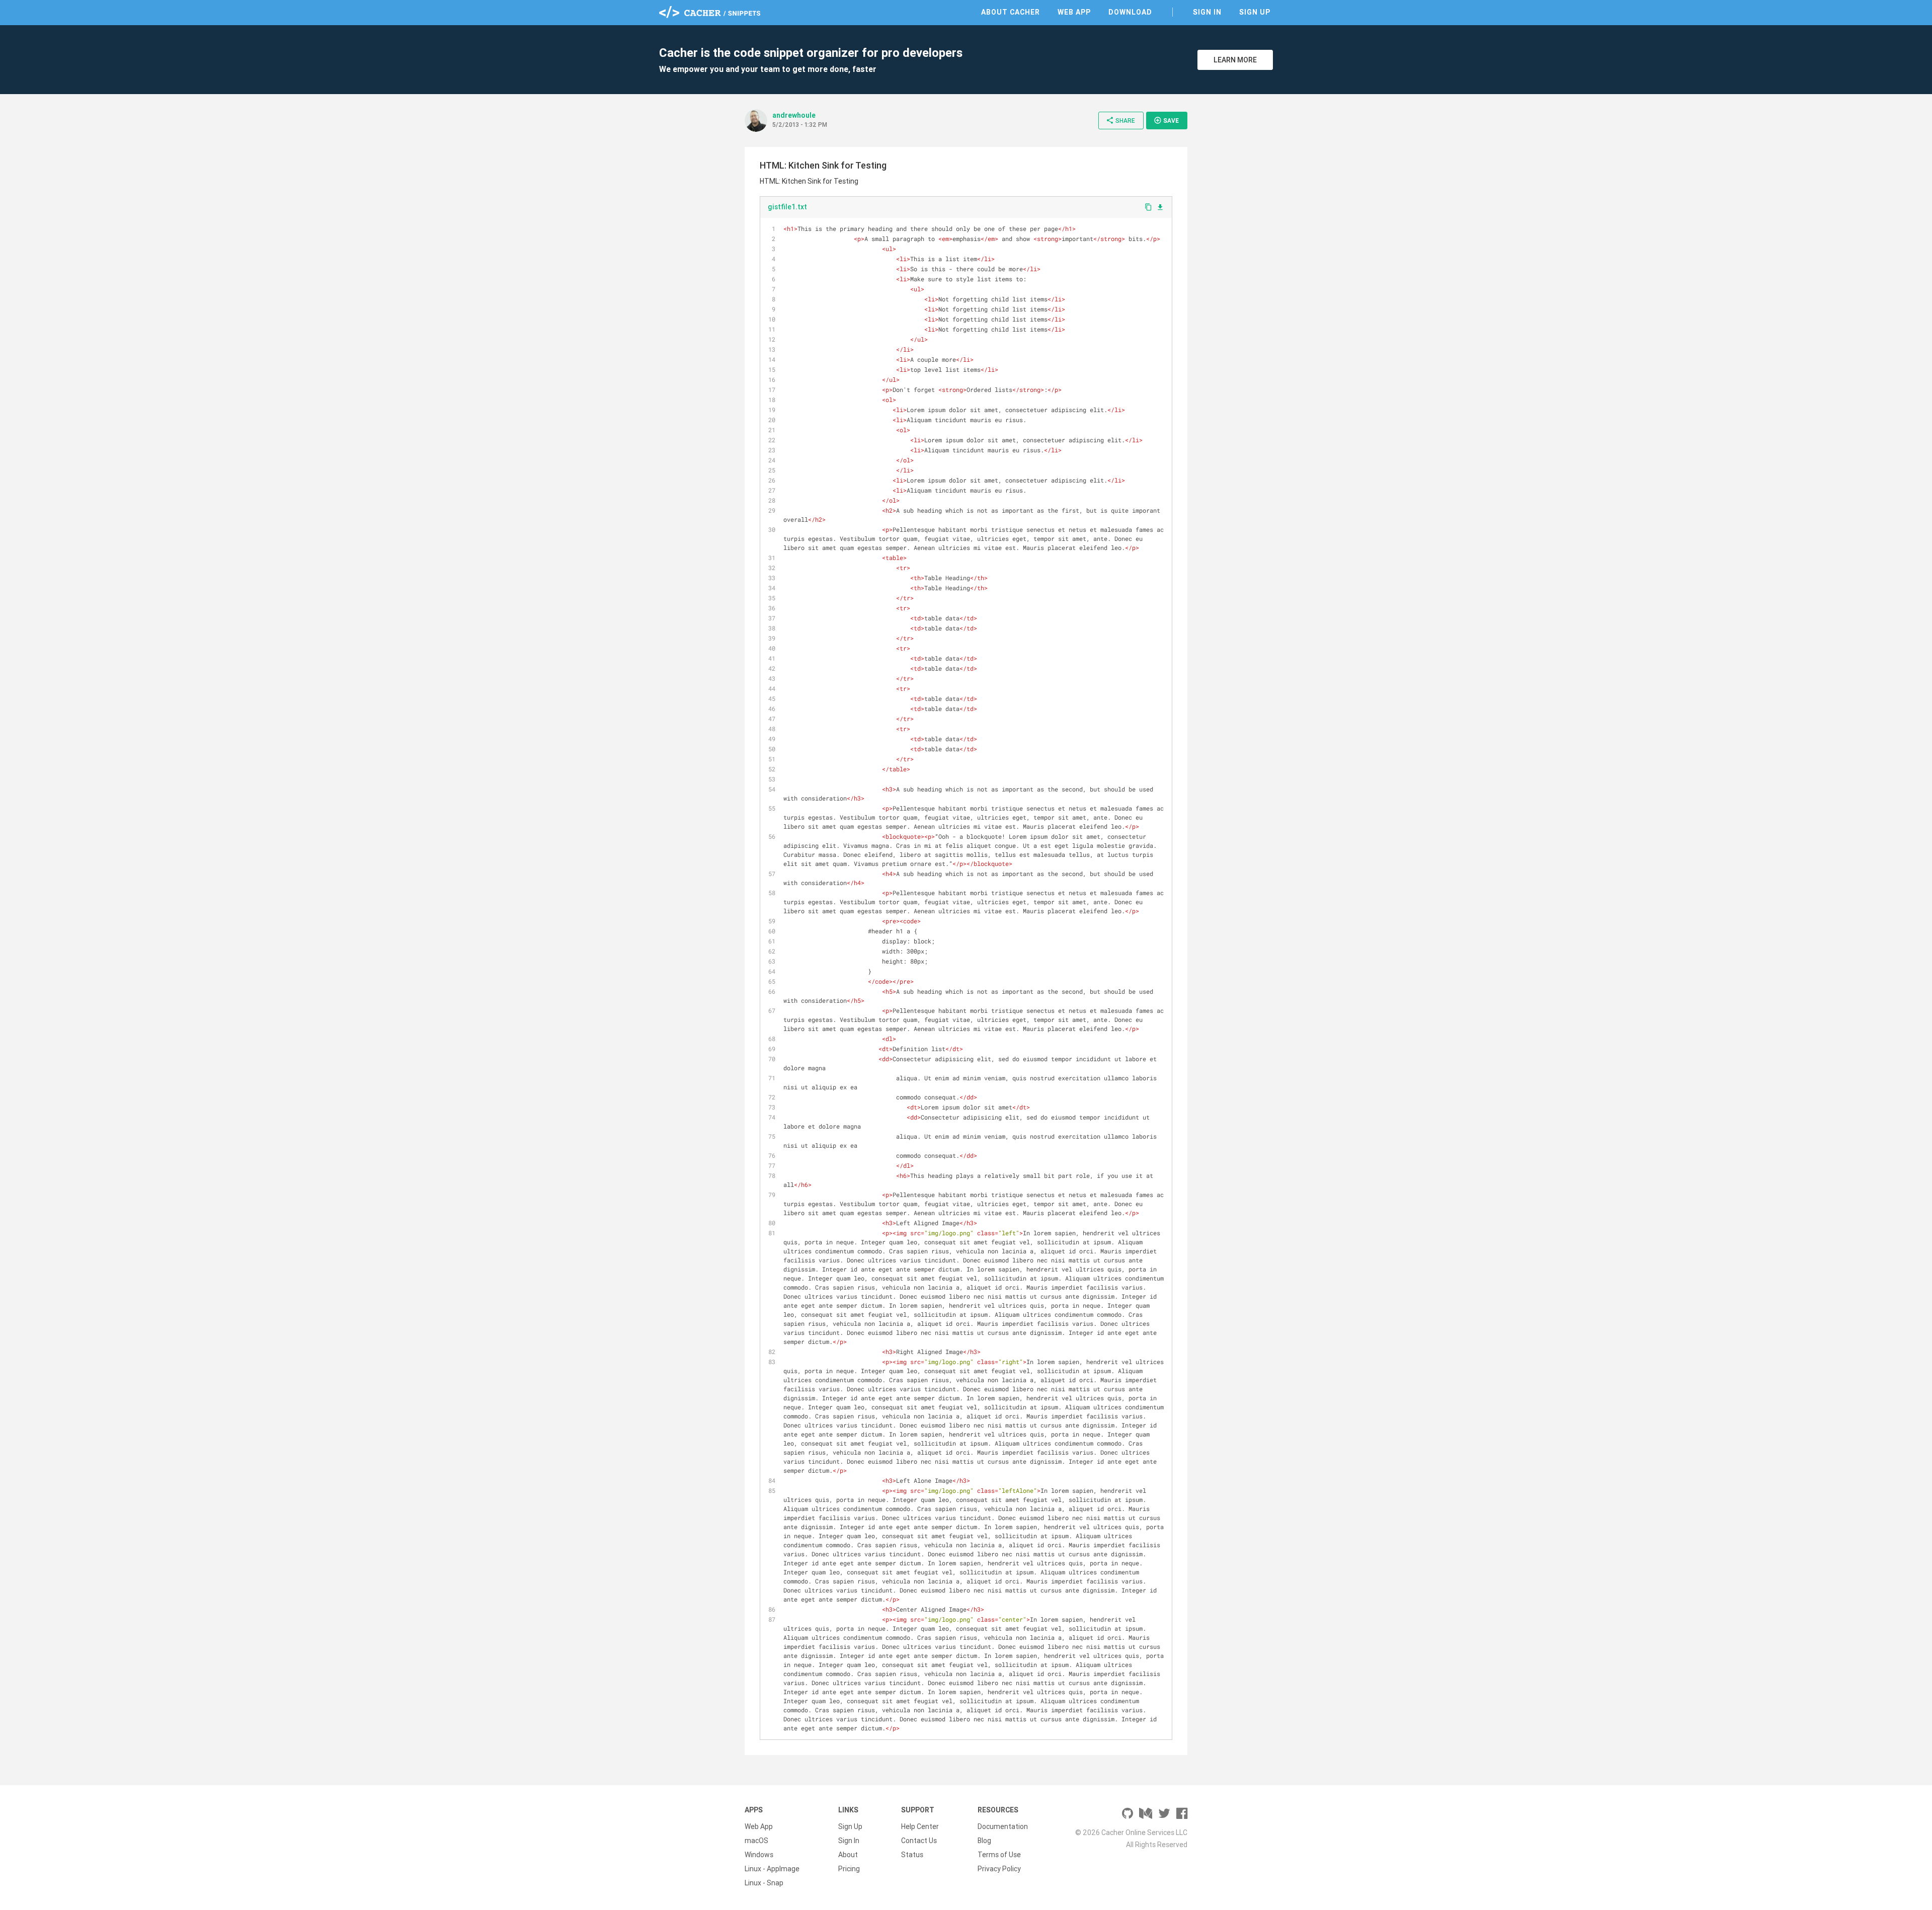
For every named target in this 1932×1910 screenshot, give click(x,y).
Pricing (849, 1869)
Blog (984, 1841)
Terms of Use (999, 1855)
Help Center (920, 1826)
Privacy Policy (999, 1869)
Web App (1074, 12)
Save (1166, 120)
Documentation (1003, 1826)
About (848, 1855)
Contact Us (919, 1841)
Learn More (1235, 60)
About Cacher (1011, 12)
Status (912, 1855)
